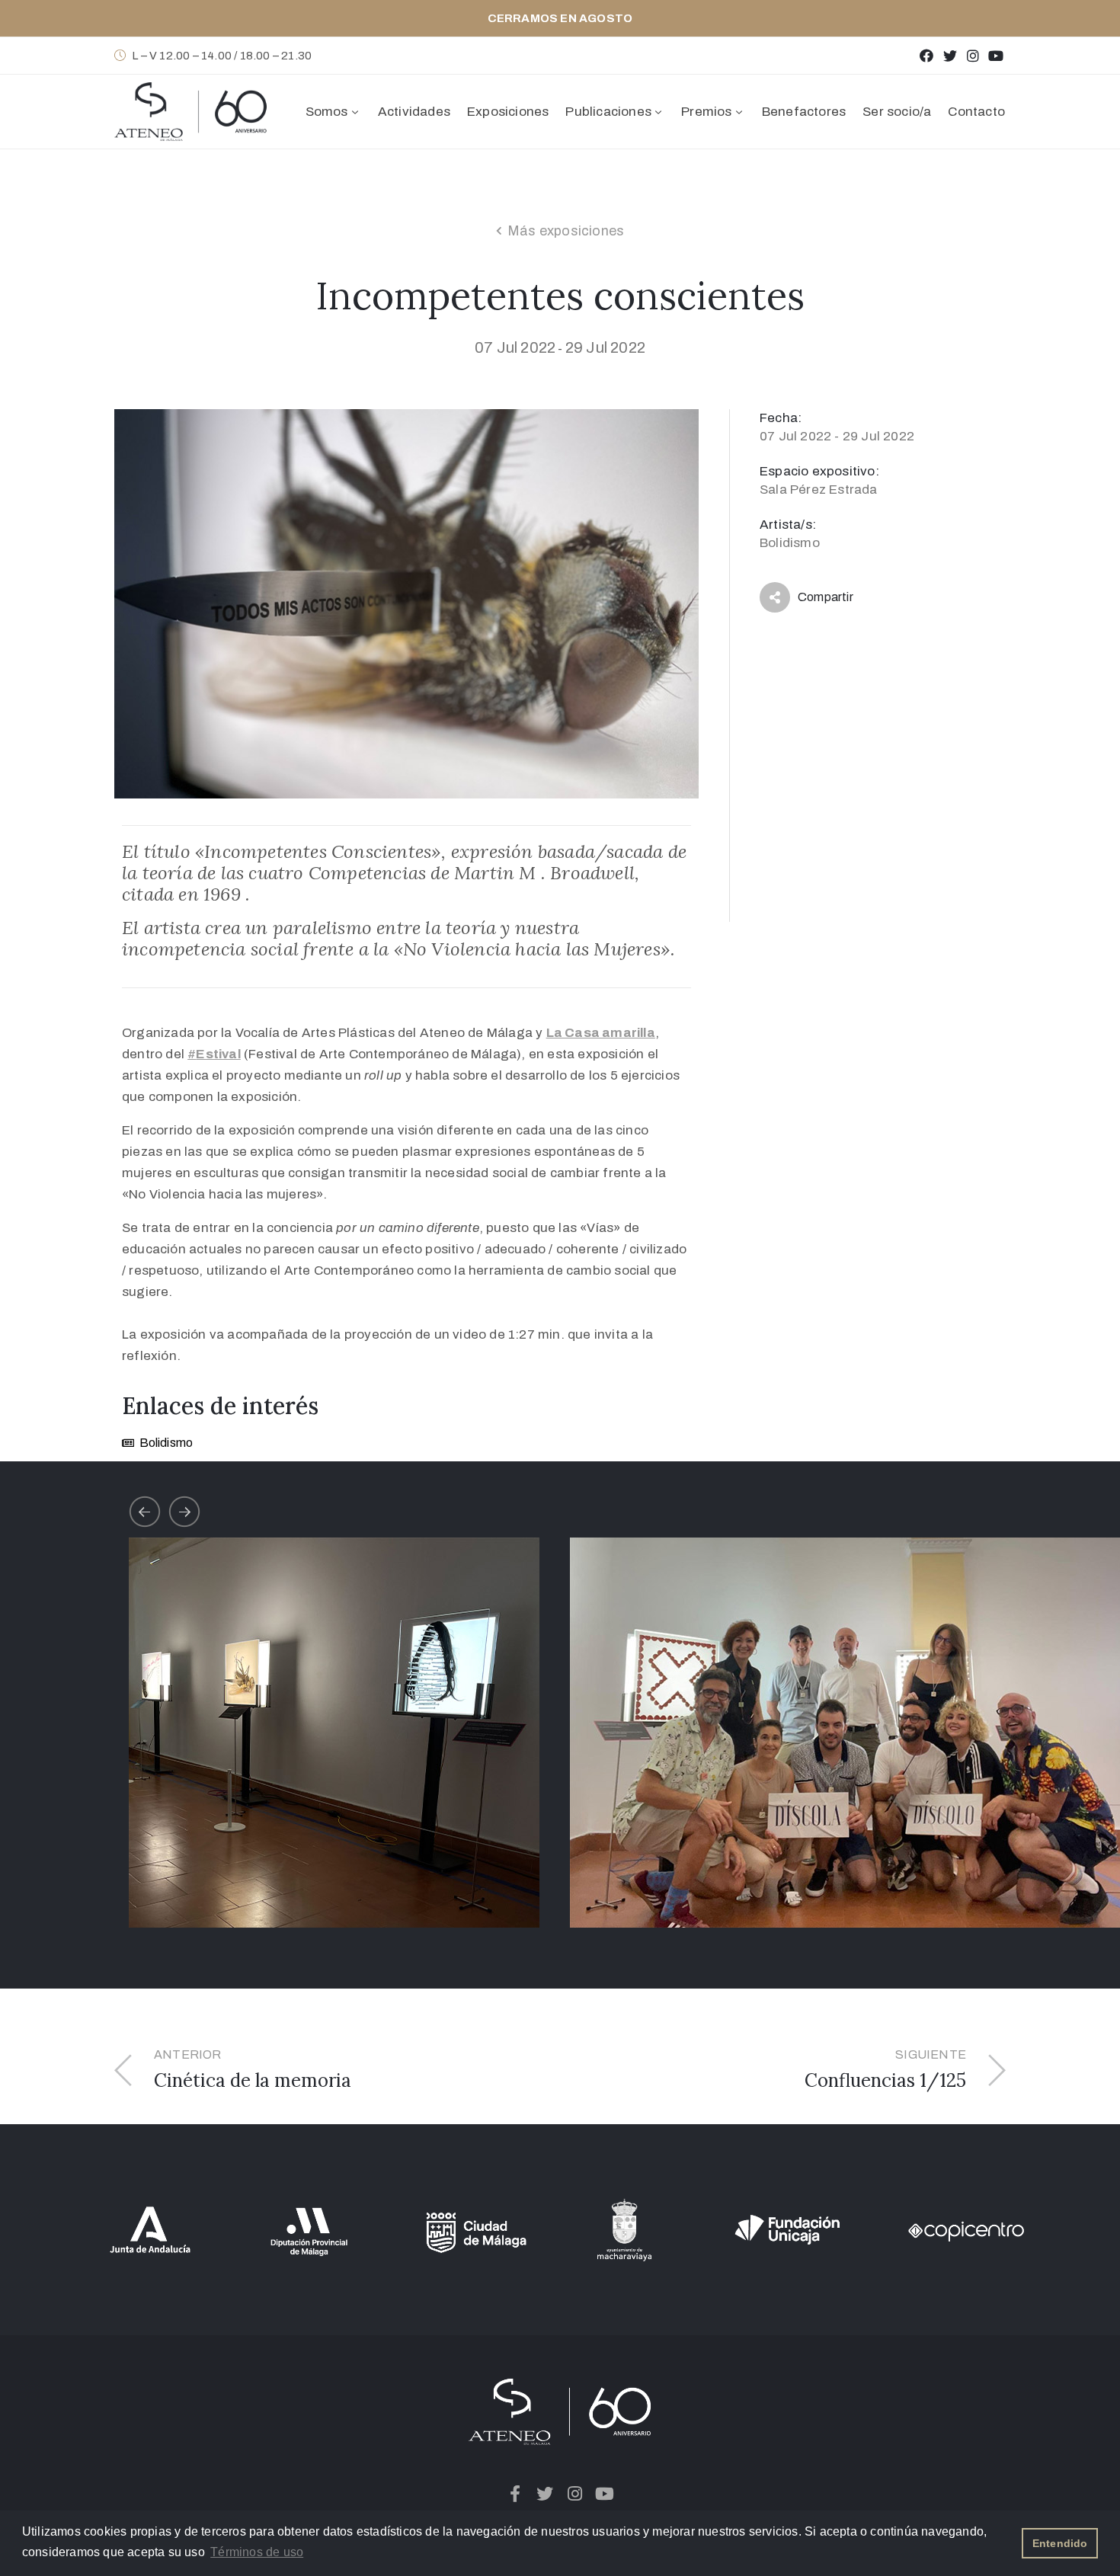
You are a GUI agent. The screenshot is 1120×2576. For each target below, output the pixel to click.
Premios (706, 112)
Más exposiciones (566, 231)
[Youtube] (996, 55)
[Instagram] (973, 55)
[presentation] (145, 1512)
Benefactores (804, 112)
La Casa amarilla (601, 1033)
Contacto (976, 112)
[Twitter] (950, 55)
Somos (327, 112)
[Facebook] (927, 55)
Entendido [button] (1060, 2543)
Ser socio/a (897, 112)
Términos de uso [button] (257, 2552)
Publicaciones (608, 112)
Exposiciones (508, 112)
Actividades (414, 112)
